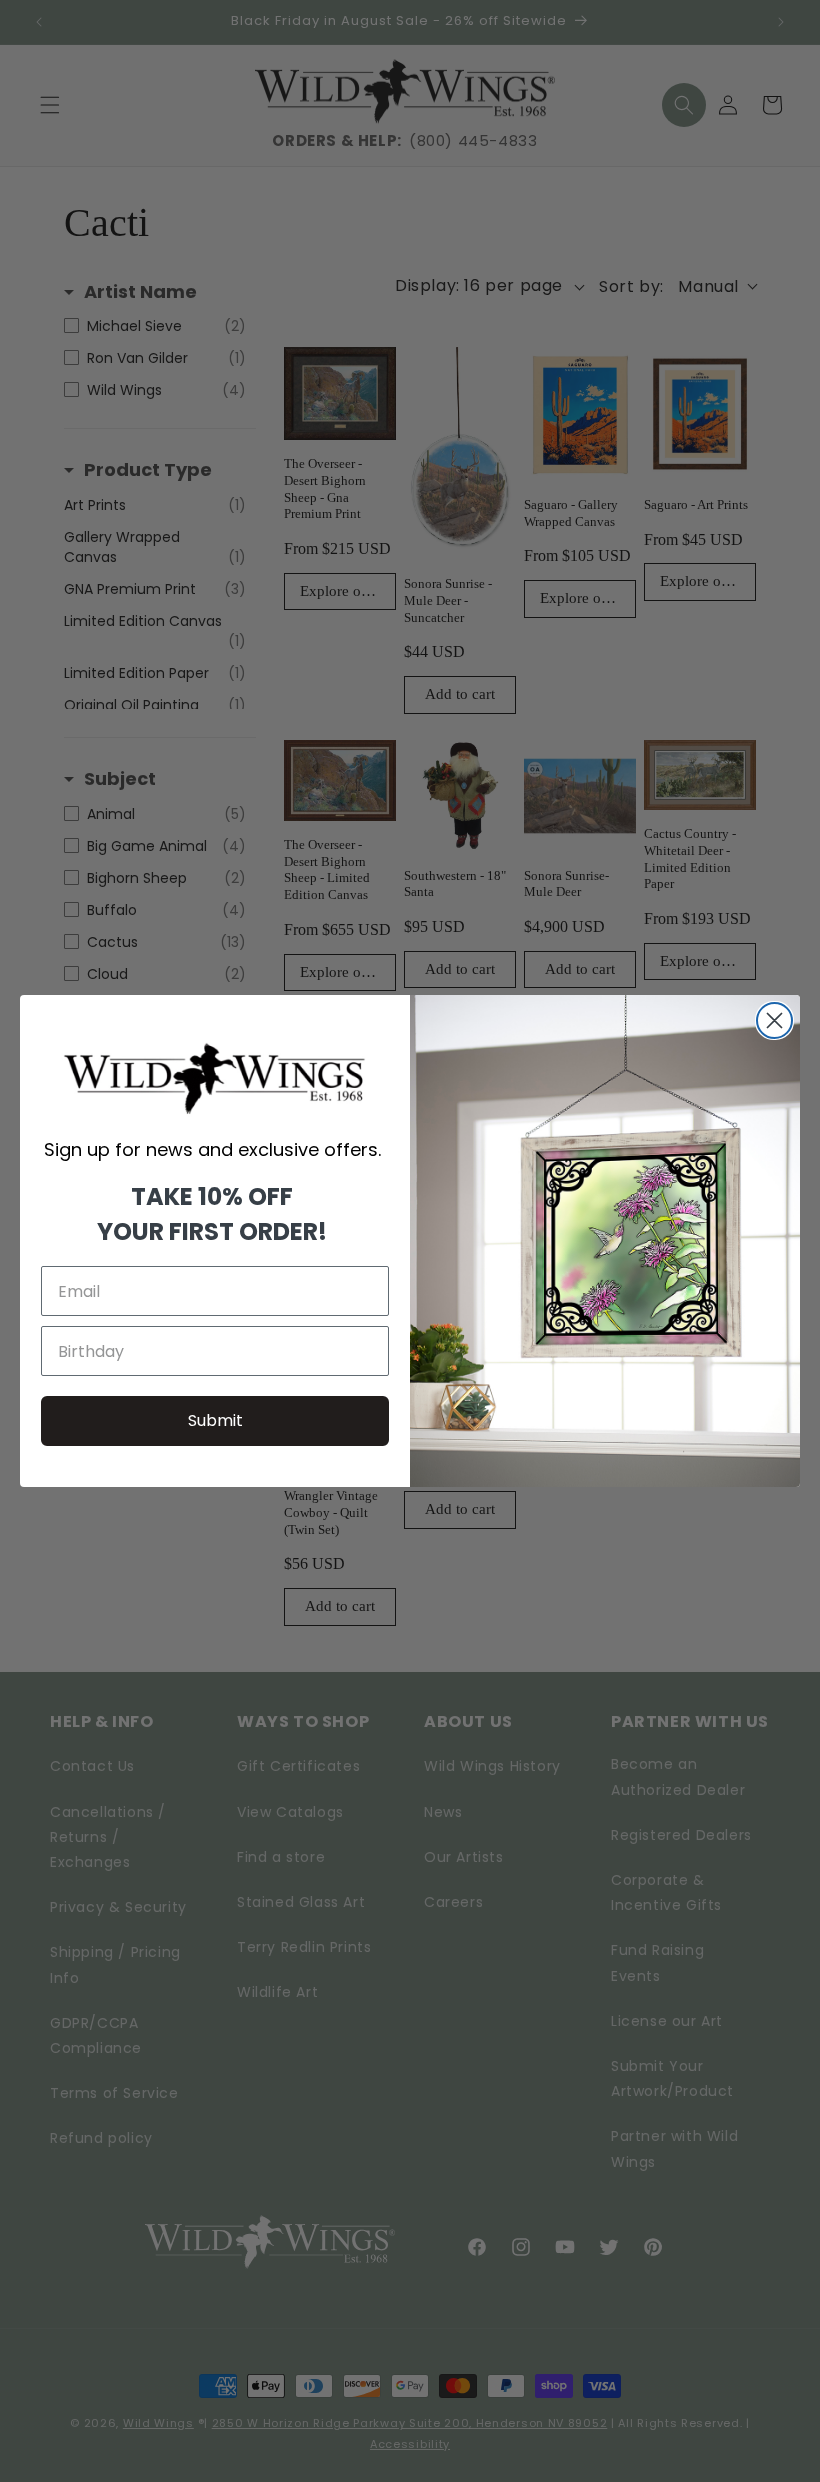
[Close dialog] (774, 1020)
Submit (215, 1420)
